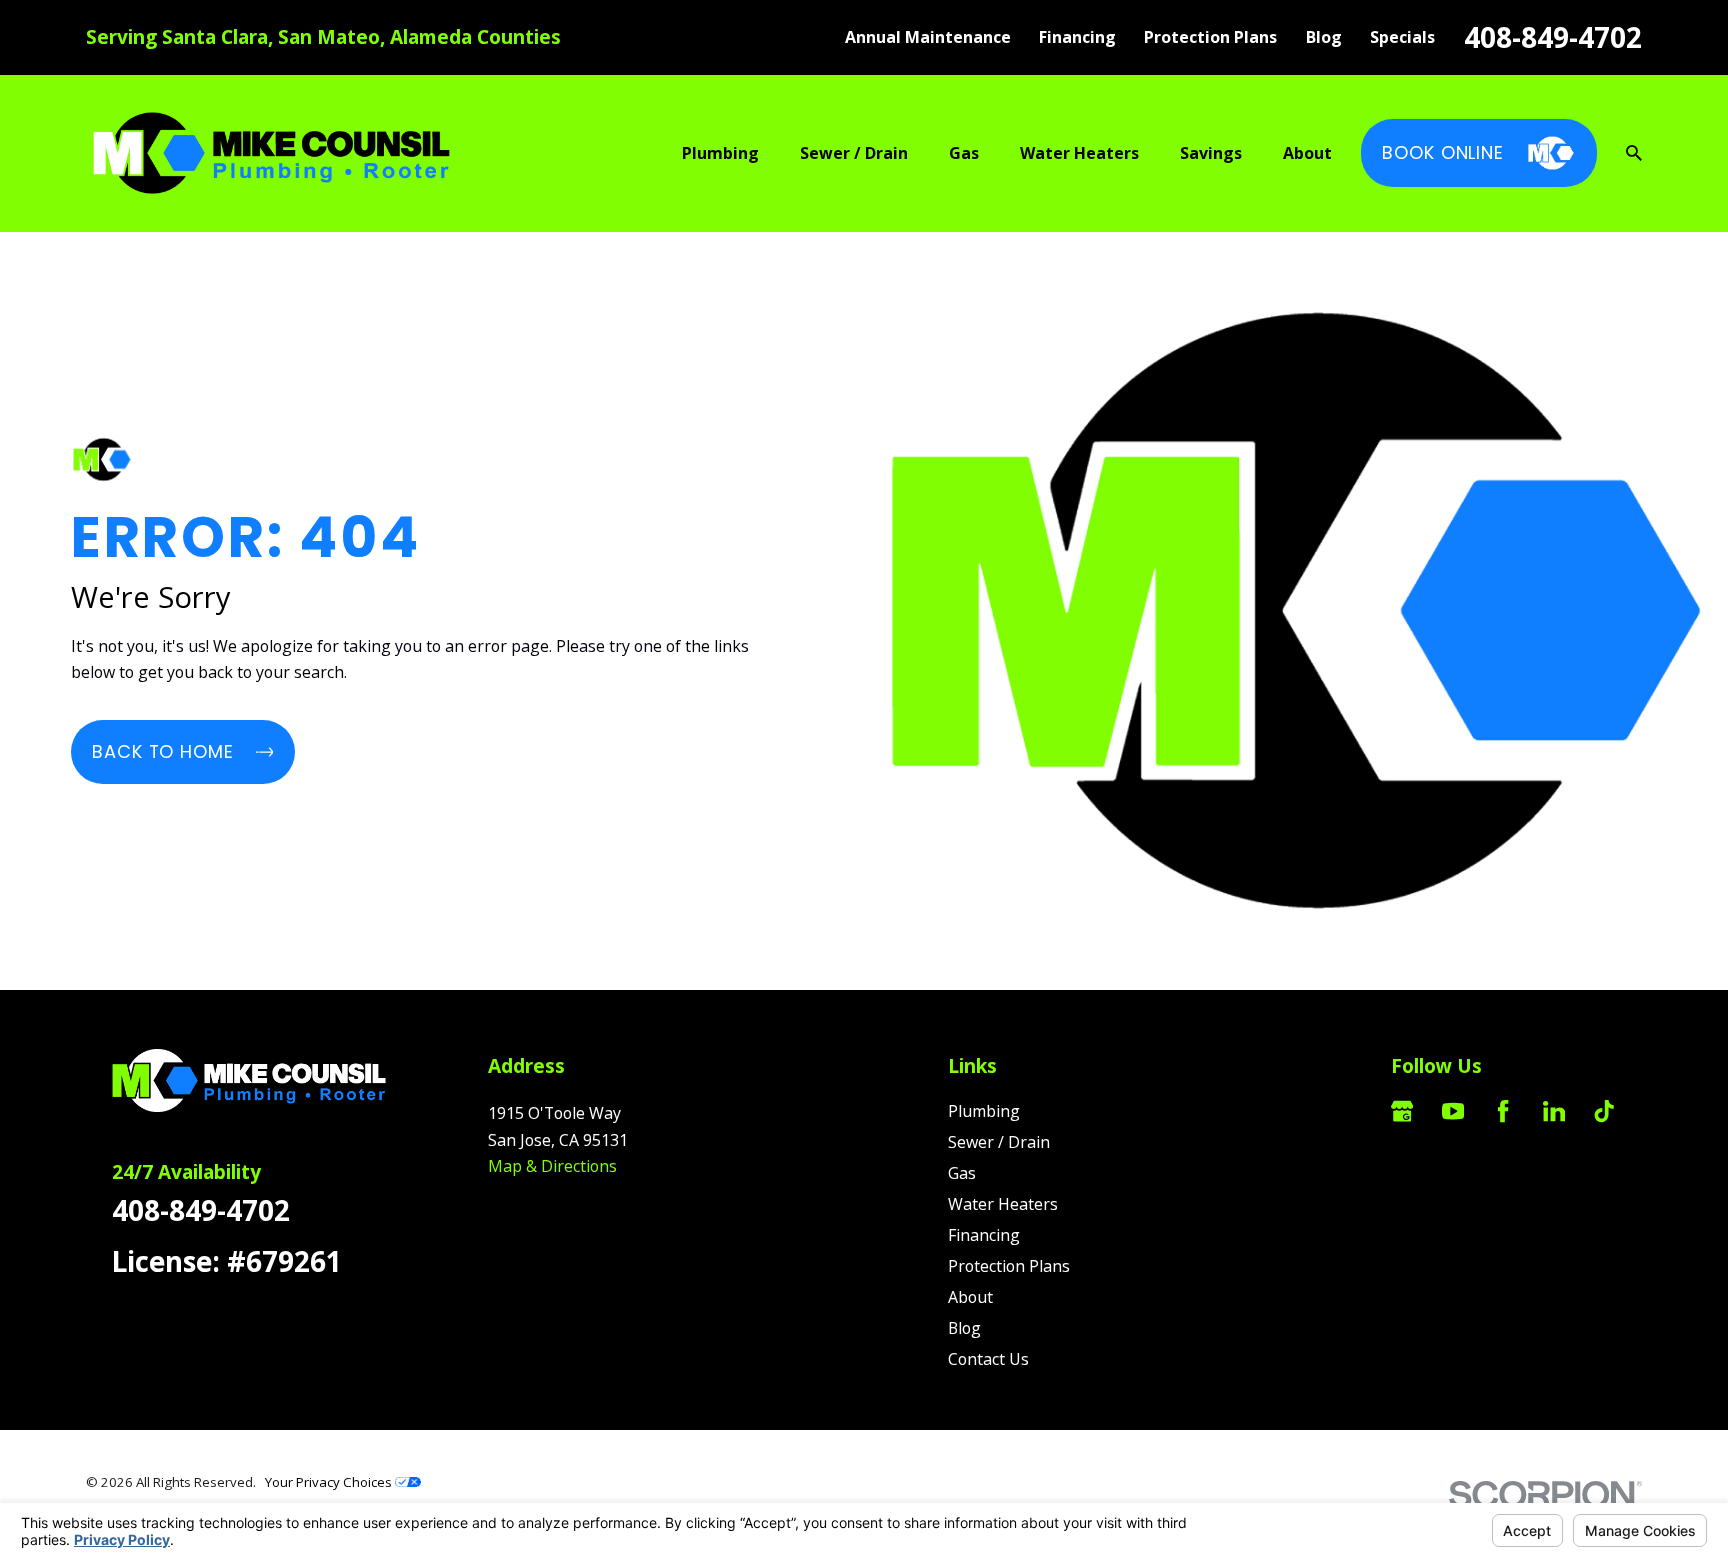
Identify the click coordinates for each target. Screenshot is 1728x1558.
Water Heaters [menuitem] (1079, 153)
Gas (962, 1173)
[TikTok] (1604, 1111)
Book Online (1443, 152)
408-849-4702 (1553, 37)
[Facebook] (1503, 1111)
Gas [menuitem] (964, 153)
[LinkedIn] (1554, 1111)
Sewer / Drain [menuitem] (854, 153)
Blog (1324, 37)
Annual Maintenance (928, 37)
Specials (1402, 37)
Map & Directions (552, 1166)
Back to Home (163, 751)
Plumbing (984, 1111)
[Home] (271, 153)
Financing (1077, 37)
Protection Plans (1210, 37)
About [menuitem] (1307, 153)
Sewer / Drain (999, 1142)
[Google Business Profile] (1402, 1111)
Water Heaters (1003, 1204)
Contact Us (988, 1359)
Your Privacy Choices (330, 1482)
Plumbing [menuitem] (720, 153)
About (970, 1297)
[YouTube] (1453, 1111)
